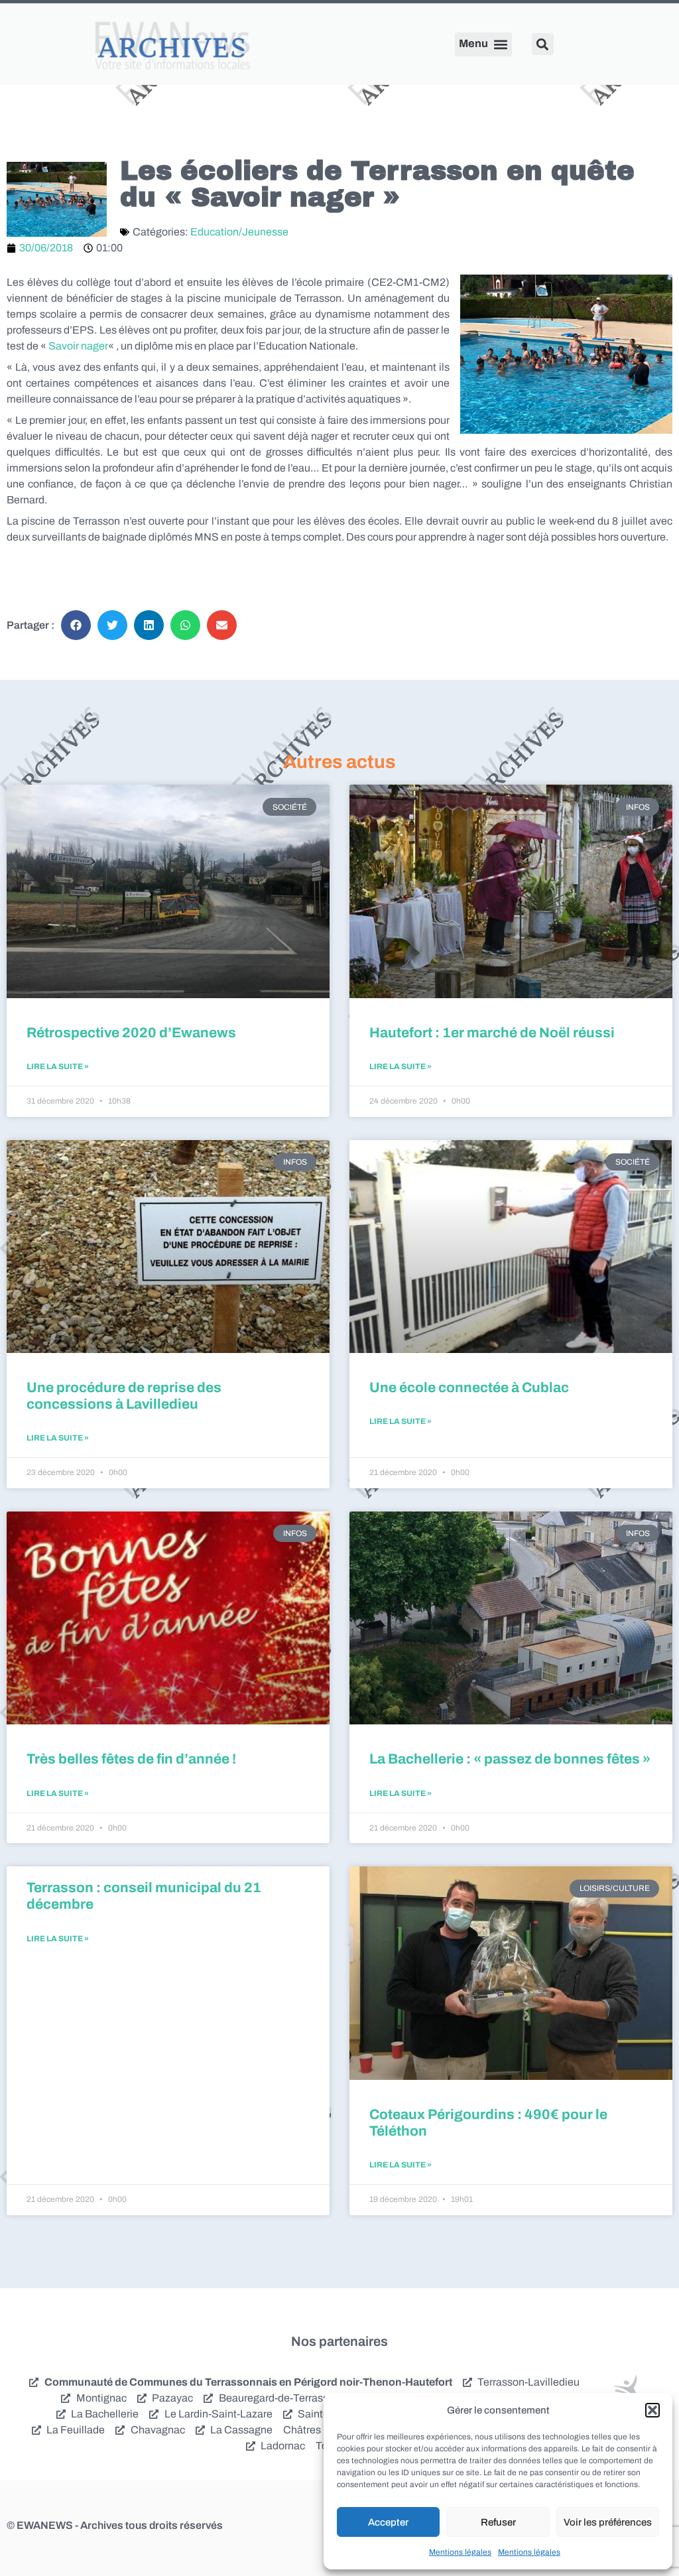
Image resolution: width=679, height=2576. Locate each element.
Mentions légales (460, 2552)
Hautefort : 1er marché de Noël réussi (492, 1033)
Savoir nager (78, 346)
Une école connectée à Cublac (469, 1387)
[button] (652, 2410)
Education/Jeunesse (239, 232)
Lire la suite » (58, 1066)
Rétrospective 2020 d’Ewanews (131, 1033)
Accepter (388, 2522)
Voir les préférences (608, 2522)
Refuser (498, 2522)
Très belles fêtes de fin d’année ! (131, 1759)
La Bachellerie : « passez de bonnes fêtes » (510, 1759)
